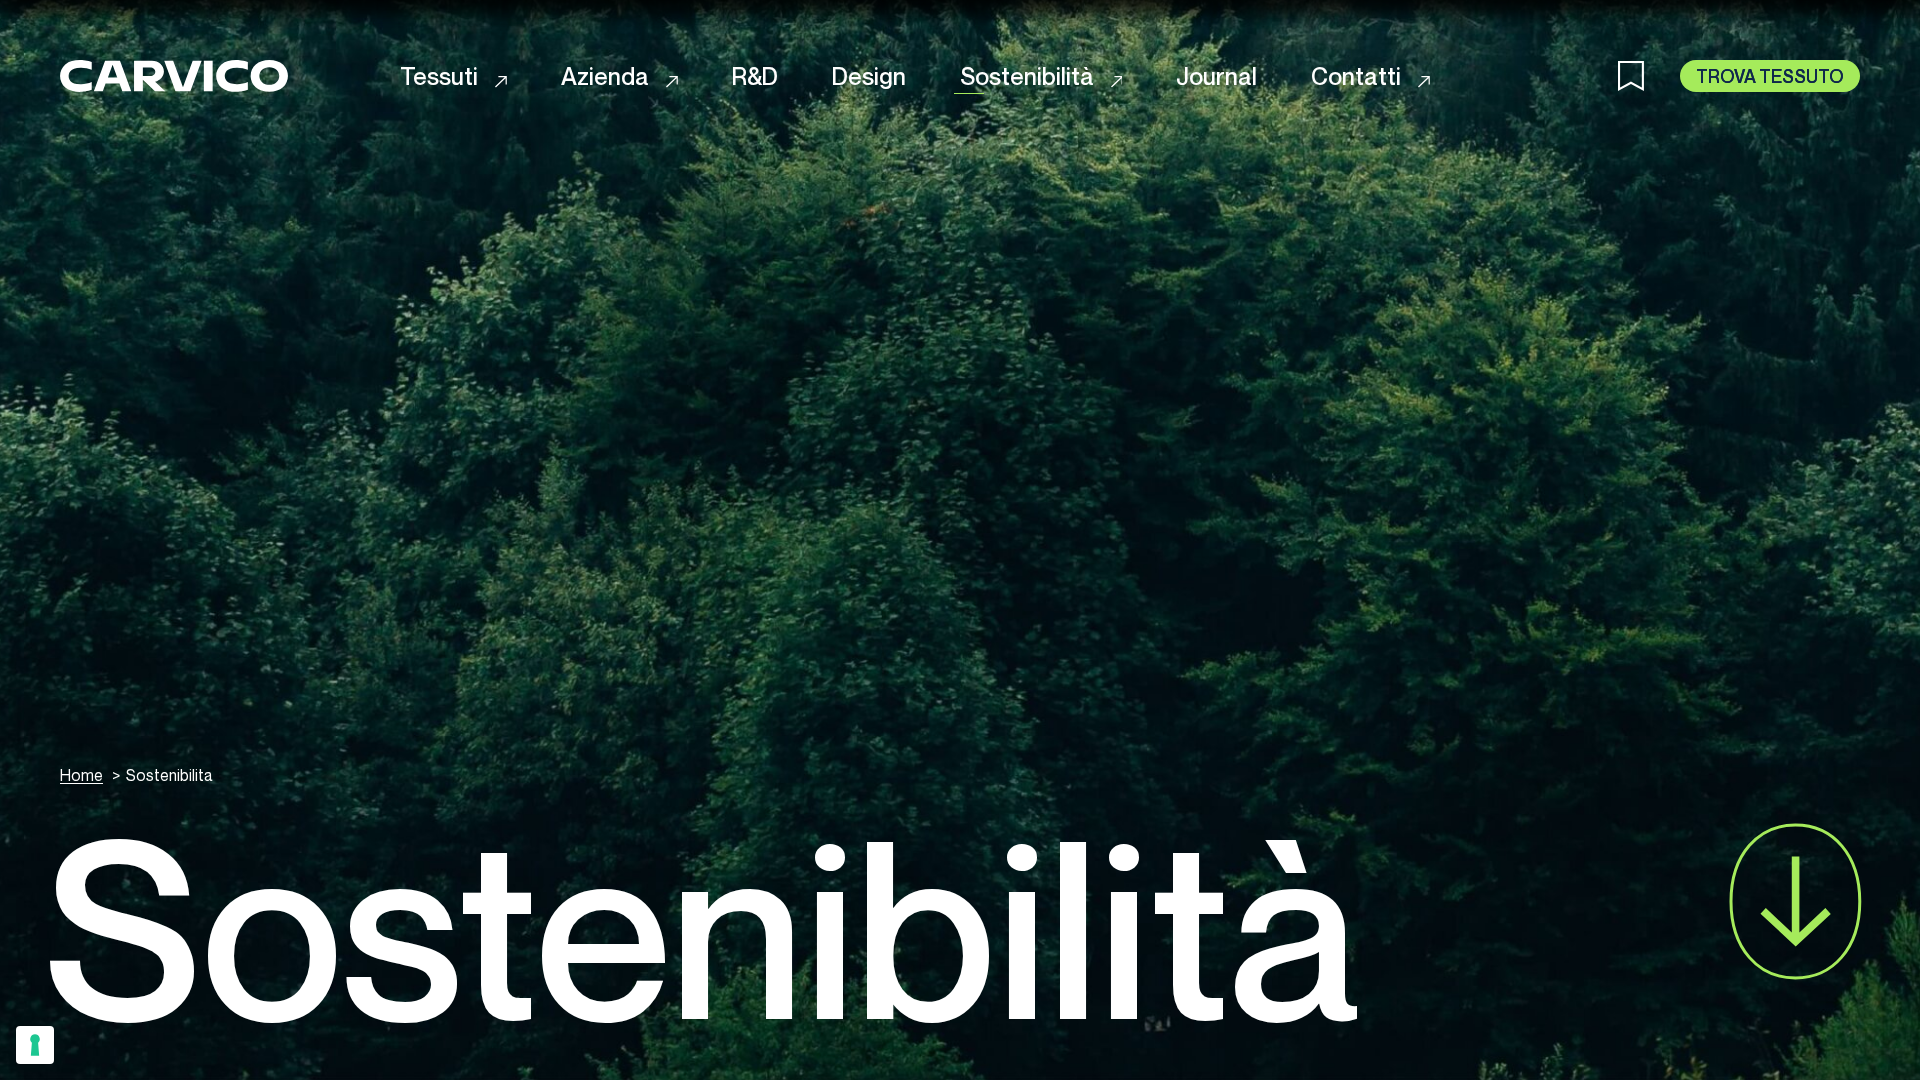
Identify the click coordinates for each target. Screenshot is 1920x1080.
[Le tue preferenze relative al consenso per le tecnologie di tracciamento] (35, 1045)
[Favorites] (1649, 76)
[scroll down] (1795, 901)
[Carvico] (174, 75)
